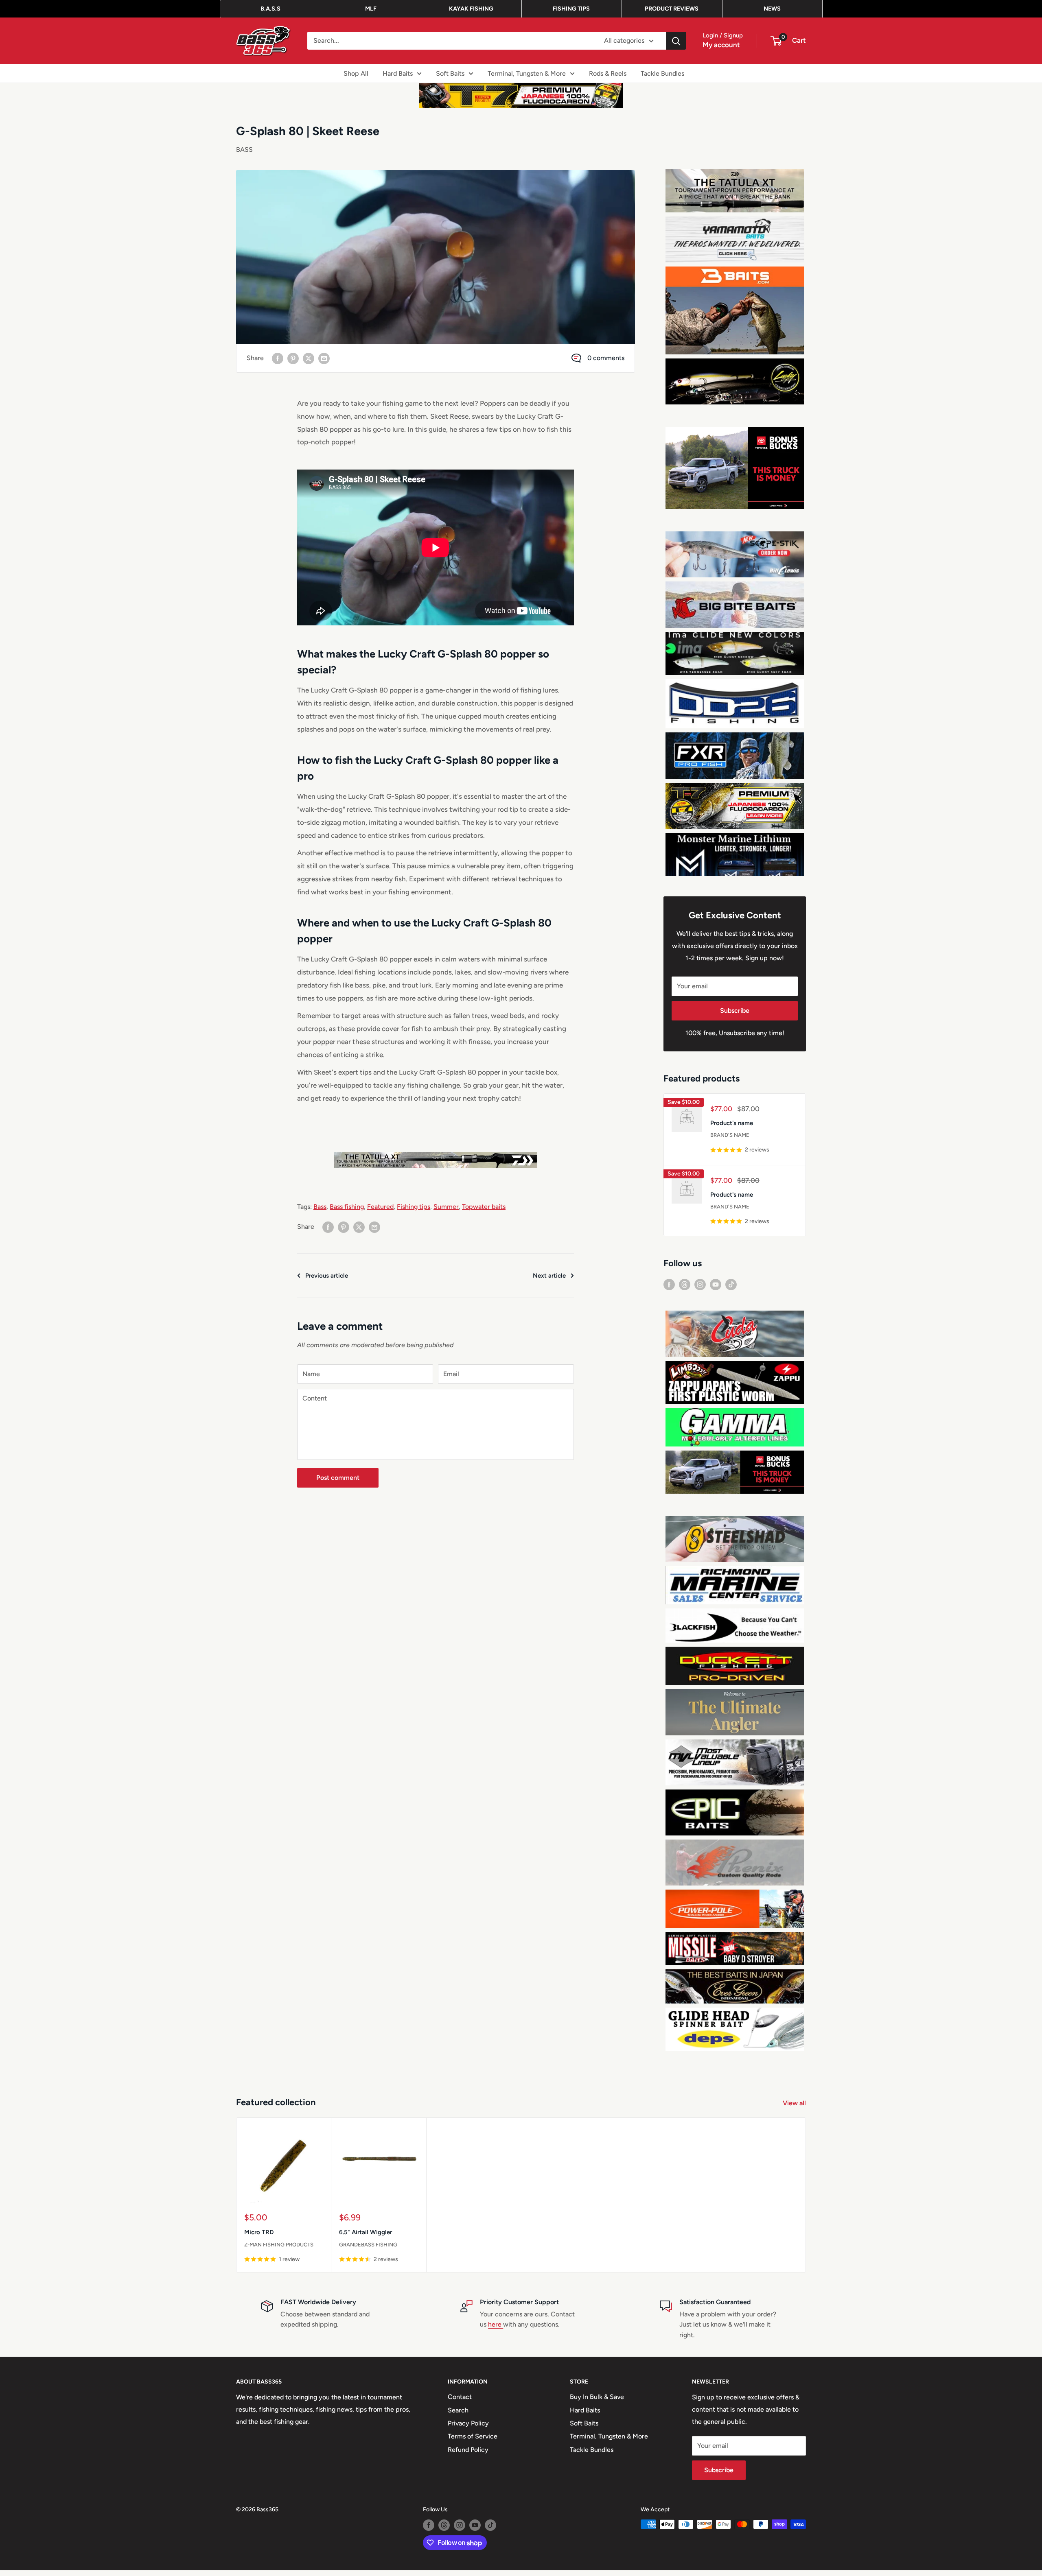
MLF (371, 9)
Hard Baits (398, 73)
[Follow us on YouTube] (716, 1290)
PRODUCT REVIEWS (672, 9)
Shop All (356, 73)
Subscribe (735, 1016)
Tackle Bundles (662, 73)
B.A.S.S (270, 9)
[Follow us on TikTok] (731, 1290)
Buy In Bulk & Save (597, 2402)
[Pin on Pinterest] (293, 358)
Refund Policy (468, 2455)
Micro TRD (259, 2238)
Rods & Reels (608, 73)
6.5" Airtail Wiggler (366, 2238)
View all (795, 2109)
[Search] (676, 41)
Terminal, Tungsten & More (527, 73)
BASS (244, 150)
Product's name (732, 1128)
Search (458, 2415)
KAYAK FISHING (471, 9)
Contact (460, 2402)
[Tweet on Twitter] (309, 358)
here (496, 2330)
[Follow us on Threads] (685, 1290)
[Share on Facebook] (278, 358)
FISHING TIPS (571, 9)
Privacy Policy (468, 2429)
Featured (380, 1207)
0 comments (606, 358)
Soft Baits (450, 73)
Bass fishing (347, 1207)
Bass (320, 1207)
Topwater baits (484, 1207)
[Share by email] (324, 358)
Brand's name (730, 1141)
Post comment (338, 1478)
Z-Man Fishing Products (279, 2250)
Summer (446, 1207)
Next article (549, 1276)
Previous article (327, 1276)
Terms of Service (473, 2442)
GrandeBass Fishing (368, 2250)
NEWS (772, 9)
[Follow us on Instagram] (700, 1290)
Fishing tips (414, 1207)
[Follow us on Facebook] (669, 1290)
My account (721, 45)
